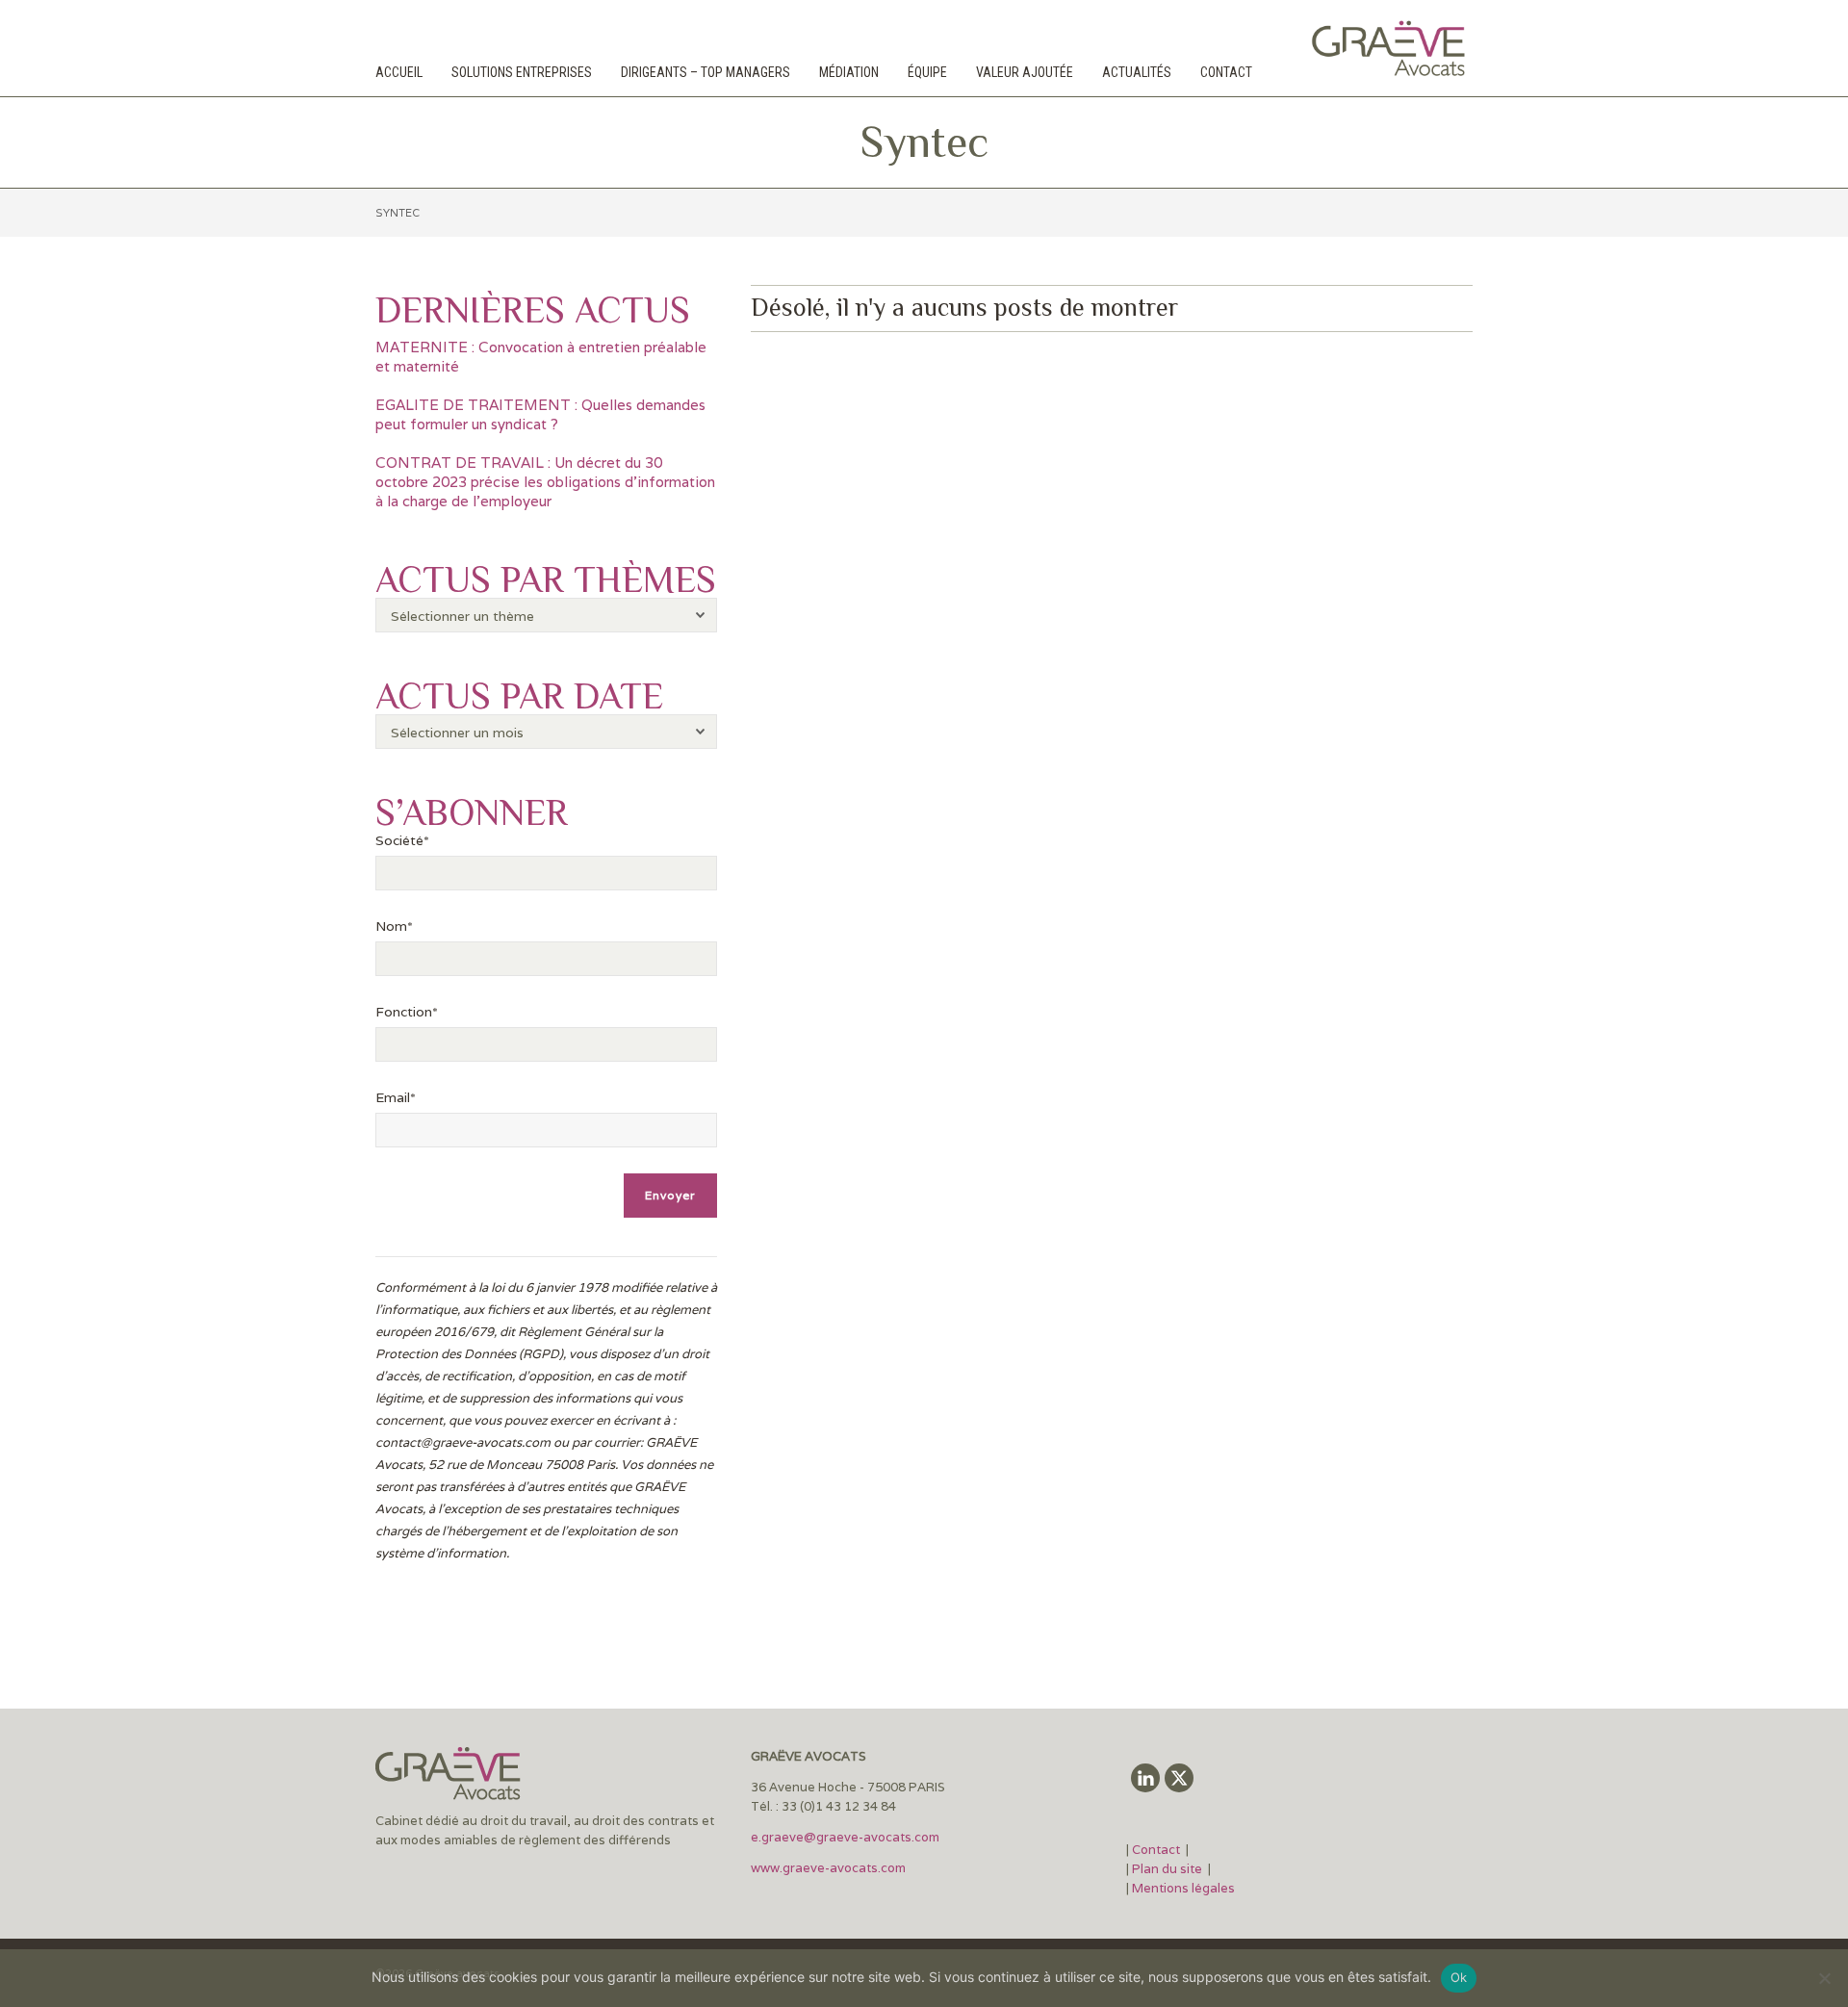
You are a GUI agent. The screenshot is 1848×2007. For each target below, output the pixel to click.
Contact (1157, 1850)
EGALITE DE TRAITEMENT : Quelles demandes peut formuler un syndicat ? (540, 414)
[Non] (1824, 1978)
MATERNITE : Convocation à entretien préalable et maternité (541, 357)
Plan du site (1167, 1869)
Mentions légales (1183, 1888)
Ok (1459, 1977)
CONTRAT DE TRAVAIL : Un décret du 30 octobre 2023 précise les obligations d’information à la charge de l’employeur (545, 482)
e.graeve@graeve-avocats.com (845, 1837)
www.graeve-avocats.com (830, 1868)
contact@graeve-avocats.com (463, 1442)
